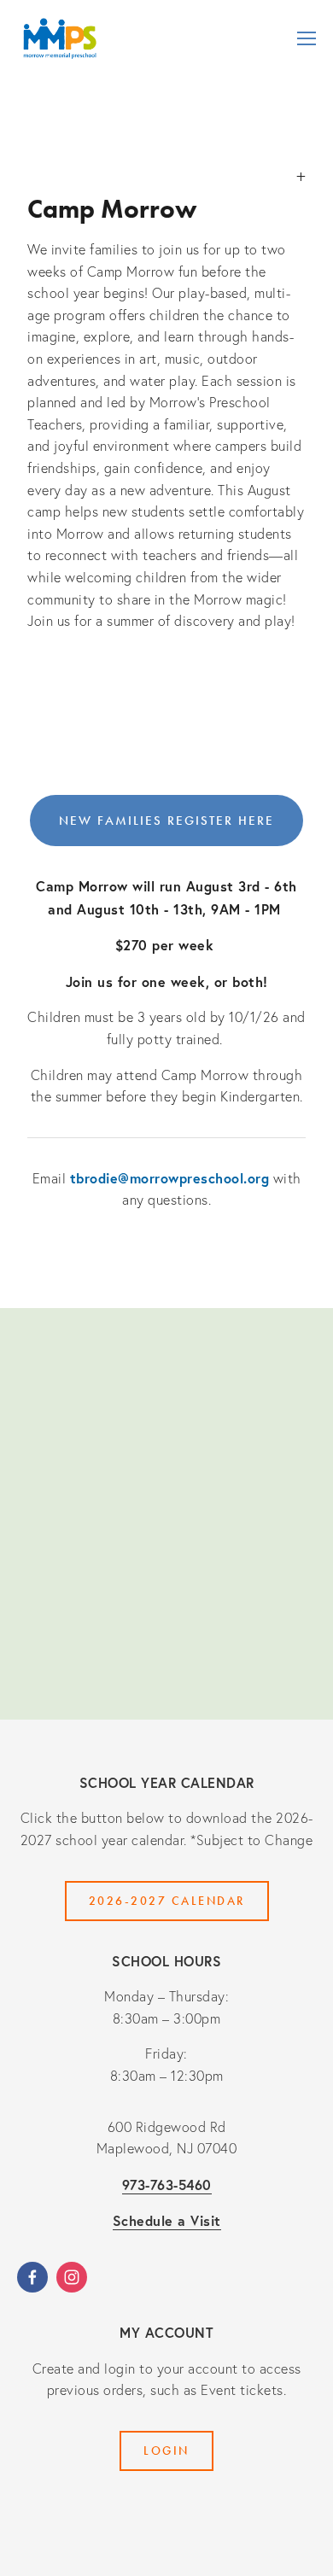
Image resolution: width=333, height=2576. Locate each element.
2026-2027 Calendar (167, 1901)
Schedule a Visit (167, 2220)
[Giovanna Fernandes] (32, 2277)
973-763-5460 (167, 2185)
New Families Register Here (166, 821)
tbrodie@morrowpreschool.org (170, 1178)
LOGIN (166, 2451)
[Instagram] (72, 2277)
